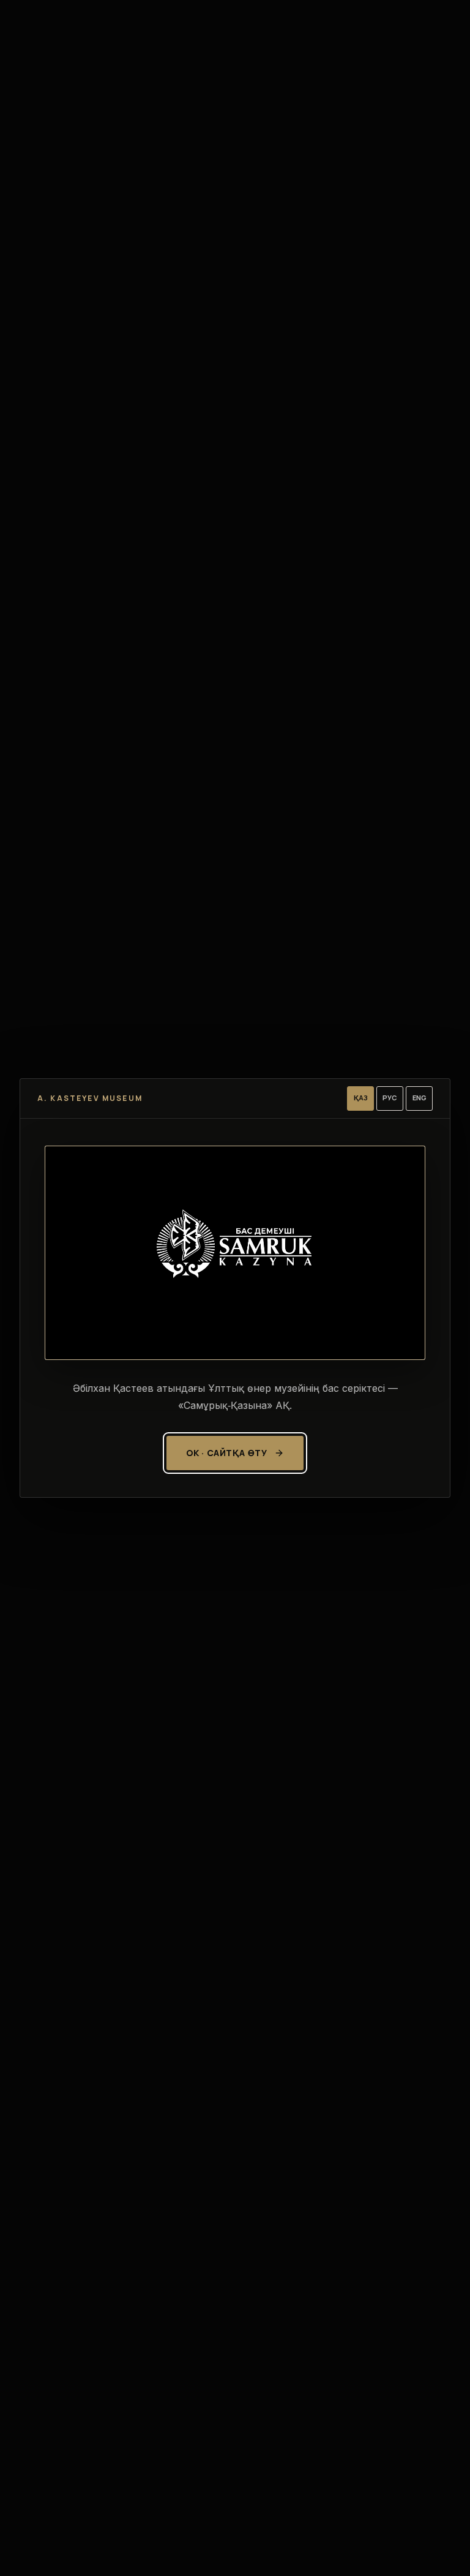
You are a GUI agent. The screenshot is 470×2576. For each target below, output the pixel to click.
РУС (390, 1098)
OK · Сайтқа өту (226, 1453)
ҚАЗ (361, 1098)
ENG (420, 1098)
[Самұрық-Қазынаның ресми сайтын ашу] (235, 1253)
